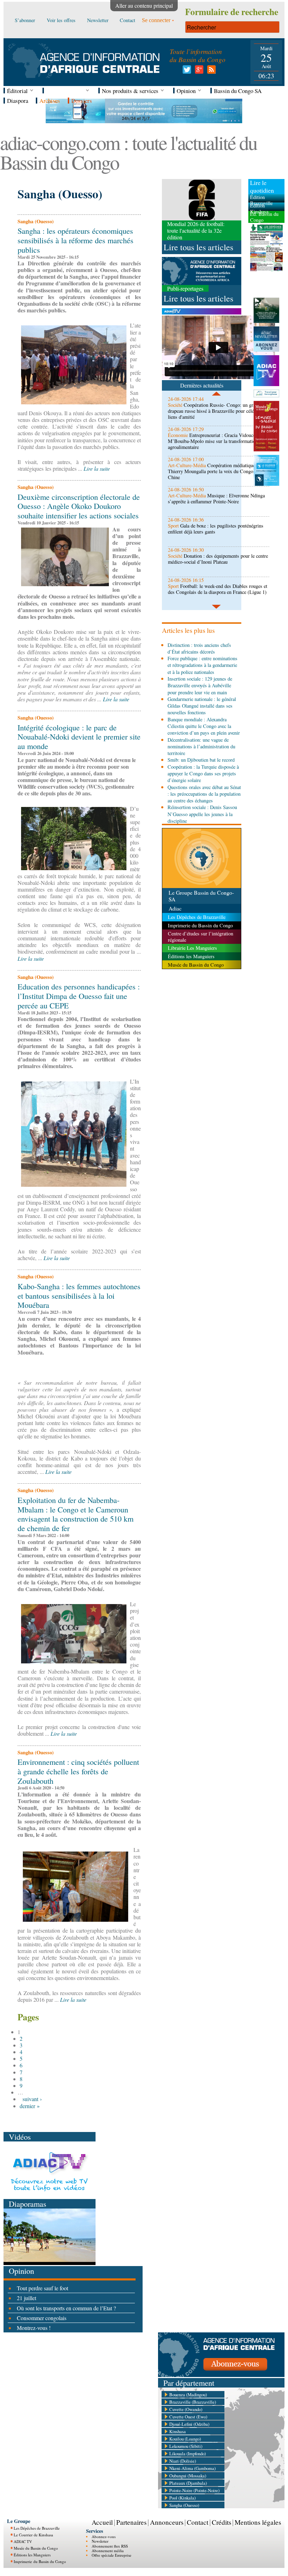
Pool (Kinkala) (182, 2498)
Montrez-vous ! (34, 2328)
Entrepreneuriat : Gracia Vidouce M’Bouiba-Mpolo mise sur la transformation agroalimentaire (213, 441)
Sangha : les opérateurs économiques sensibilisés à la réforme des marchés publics (76, 240)
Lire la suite (97, 468)
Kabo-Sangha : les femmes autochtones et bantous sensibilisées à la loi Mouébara (79, 1296)
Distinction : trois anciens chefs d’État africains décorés (199, 648)
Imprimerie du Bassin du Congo (40, 2561)
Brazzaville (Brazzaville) (193, 2402)
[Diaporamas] (50, 2263)
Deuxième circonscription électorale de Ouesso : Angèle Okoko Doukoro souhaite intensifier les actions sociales (79, 506)
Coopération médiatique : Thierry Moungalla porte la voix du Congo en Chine (214, 471)
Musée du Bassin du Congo (36, 2548)
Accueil (102, 2522)
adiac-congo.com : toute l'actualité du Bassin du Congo (128, 152)
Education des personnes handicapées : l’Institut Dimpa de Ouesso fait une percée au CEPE (79, 996)
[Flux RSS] (210, 71)
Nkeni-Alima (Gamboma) (192, 2468)
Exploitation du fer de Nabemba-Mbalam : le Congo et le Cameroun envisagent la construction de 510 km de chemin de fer (76, 1514)
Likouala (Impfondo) (188, 2454)
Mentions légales (258, 2522)
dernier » (30, 2106)
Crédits (221, 2522)
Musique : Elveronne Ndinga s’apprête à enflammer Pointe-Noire (216, 498)
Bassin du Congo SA (238, 91)
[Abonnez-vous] (221, 2375)
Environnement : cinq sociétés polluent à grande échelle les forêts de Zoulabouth (78, 1771)
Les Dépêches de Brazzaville (37, 2528)
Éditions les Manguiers (32, 2555)
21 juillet (27, 2298)
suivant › (32, 2099)
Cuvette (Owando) (186, 2409)
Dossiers (82, 101)
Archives (50, 101)
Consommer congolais (42, 2318)
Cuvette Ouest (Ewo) (188, 2417)
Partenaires (131, 2522)
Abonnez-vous (104, 2537)
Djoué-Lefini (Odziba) (189, 2424)
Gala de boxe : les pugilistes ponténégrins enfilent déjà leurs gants (216, 529)
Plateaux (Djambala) (188, 2483)
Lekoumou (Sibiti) (186, 2446)
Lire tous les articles (198, 247)
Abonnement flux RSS (110, 2546)
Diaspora (18, 101)
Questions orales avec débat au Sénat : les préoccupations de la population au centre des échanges (204, 794)
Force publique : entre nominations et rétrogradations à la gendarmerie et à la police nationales (202, 665)
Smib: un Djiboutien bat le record (201, 760)
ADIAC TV (23, 2541)
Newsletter (100, 2541)
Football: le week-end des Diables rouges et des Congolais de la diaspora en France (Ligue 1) (218, 589)
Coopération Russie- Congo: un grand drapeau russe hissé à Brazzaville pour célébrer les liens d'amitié (218, 411)
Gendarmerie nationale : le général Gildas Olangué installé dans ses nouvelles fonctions (202, 706)
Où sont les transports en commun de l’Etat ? (66, 2308)
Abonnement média (108, 2551)
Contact (198, 2522)
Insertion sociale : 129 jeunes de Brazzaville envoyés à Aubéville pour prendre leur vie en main (200, 686)
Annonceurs (167, 2522)
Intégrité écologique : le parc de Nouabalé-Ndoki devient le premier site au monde (79, 737)
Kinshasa (178, 2431)
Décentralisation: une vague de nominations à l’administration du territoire (201, 747)
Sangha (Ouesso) (184, 2505)
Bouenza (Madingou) (188, 2395)
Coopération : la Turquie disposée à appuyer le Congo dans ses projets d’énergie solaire (203, 774)
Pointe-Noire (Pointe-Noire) (194, 2490)
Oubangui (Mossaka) (188, 2476)
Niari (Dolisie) (183, 2461)
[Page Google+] (198, 71)
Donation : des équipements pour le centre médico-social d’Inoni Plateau (218, 559)
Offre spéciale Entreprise (112, 2555)
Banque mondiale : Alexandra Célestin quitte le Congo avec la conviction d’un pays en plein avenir (204, 726)
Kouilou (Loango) (185, 2439)
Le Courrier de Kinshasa (33, 2535)
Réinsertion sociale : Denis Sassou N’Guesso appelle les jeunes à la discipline (202, 814)
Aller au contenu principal (144, 5)
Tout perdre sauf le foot (42, 2288)
